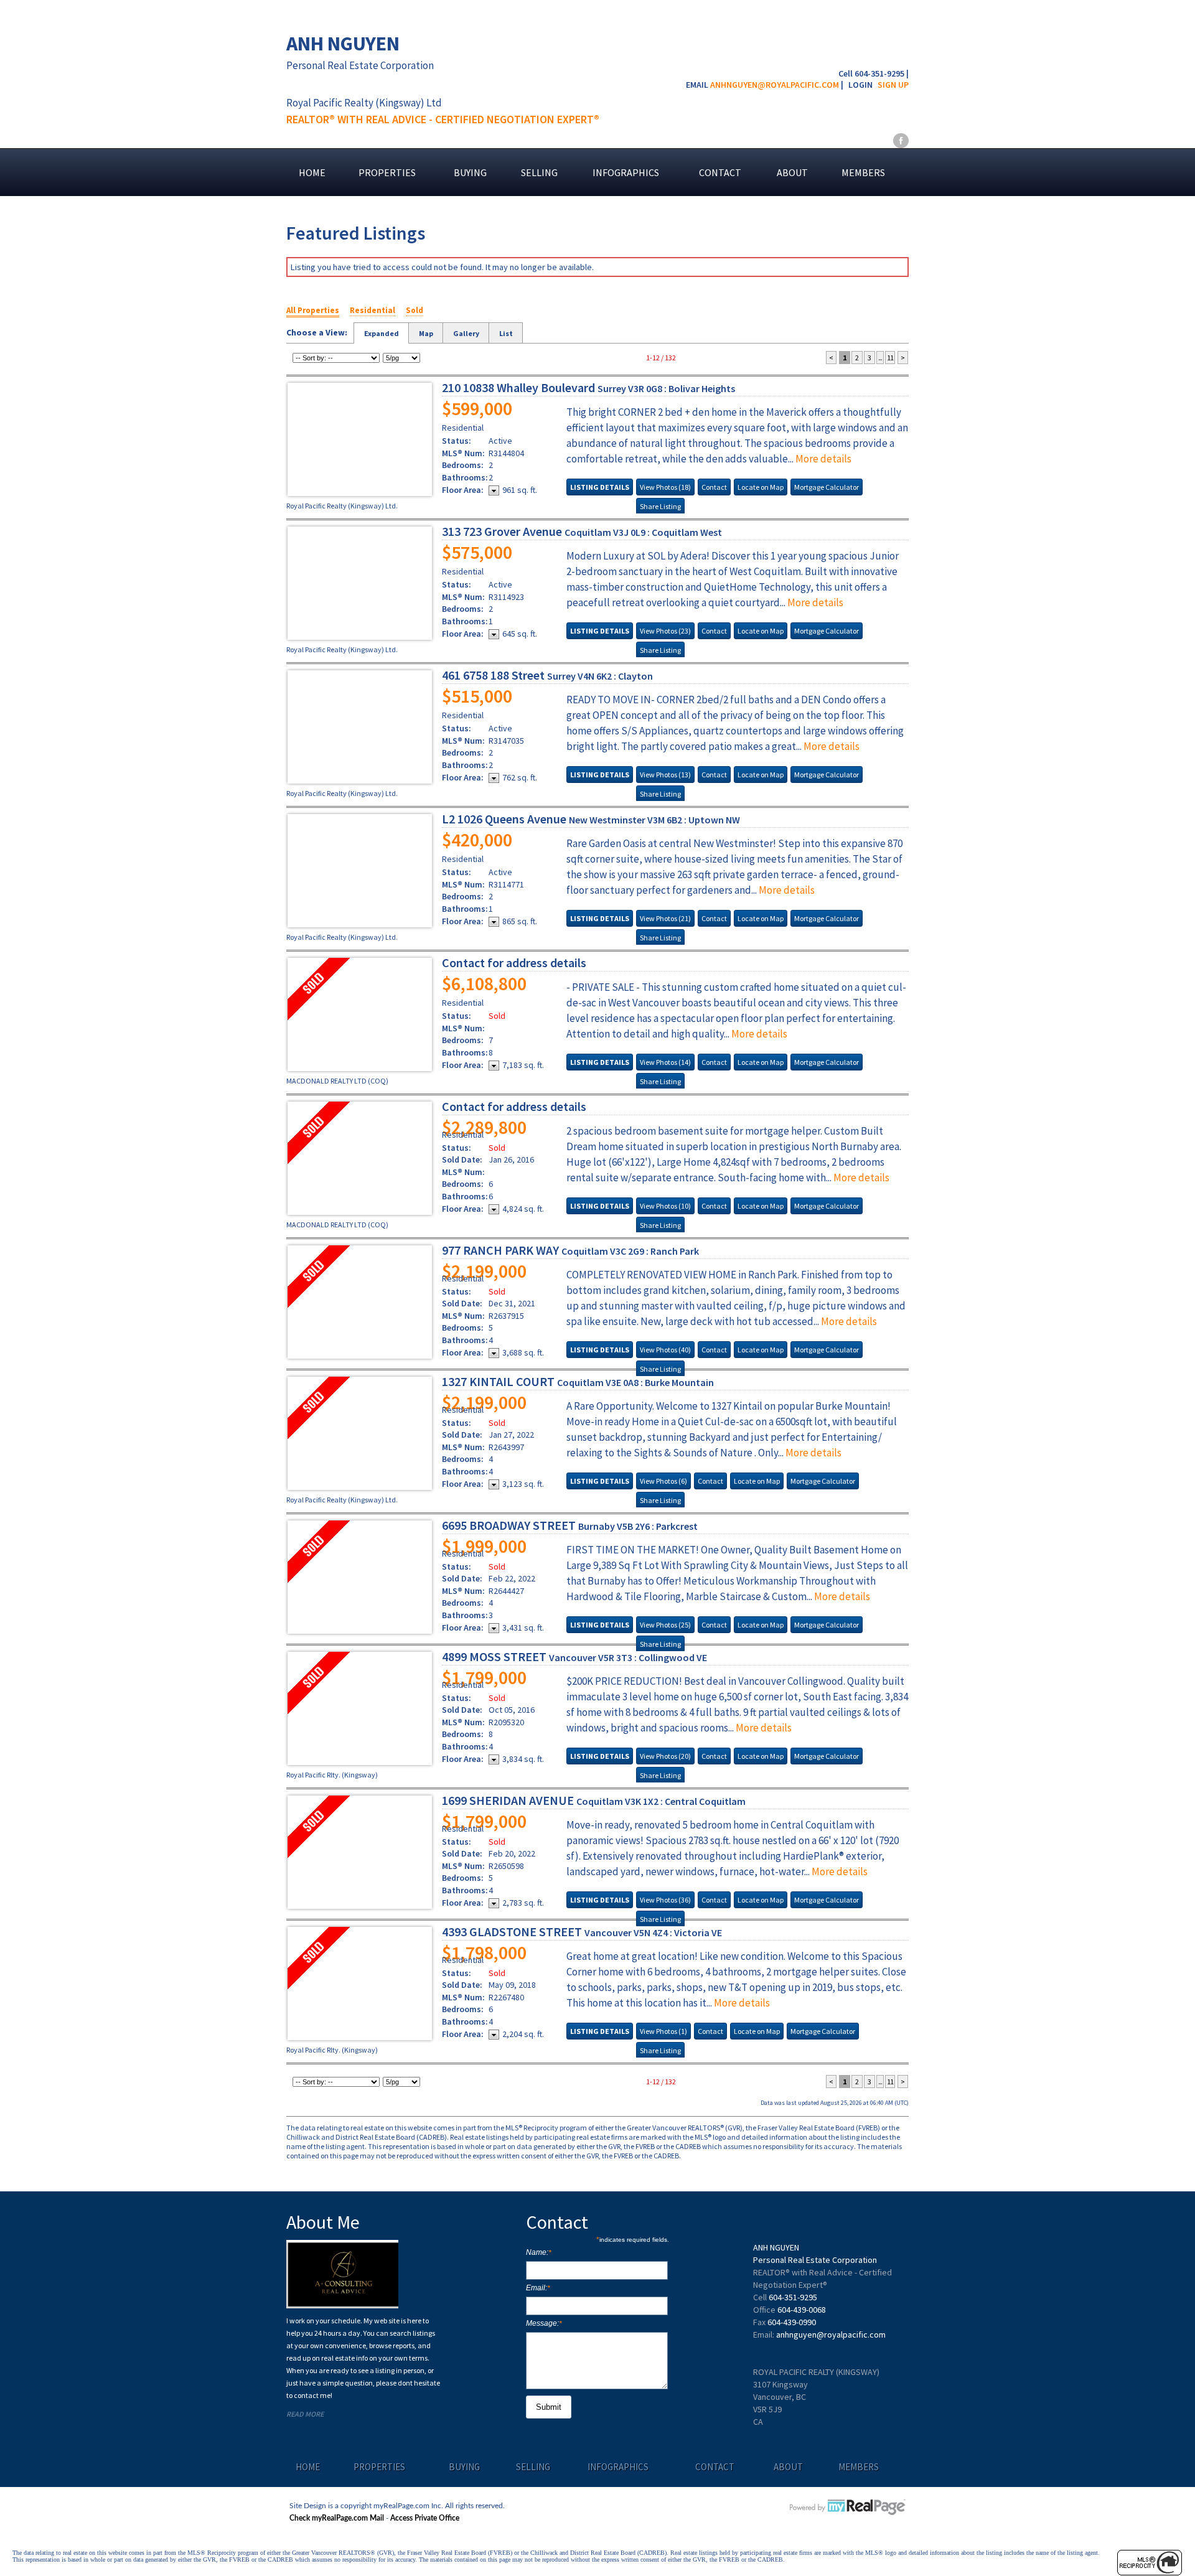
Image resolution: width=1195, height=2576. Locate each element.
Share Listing (660, 506)
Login (860, 85)
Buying (470, 172)
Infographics (626, 172)
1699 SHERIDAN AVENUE (594, 1800)
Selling (539, 172)
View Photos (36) (665, 1900)
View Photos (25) (665, 1625)
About (792, 172)
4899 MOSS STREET (574, 1656)
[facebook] (901, 140)
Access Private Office (425, 2518)
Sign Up (893, 85)
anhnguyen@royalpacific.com (775, 85)
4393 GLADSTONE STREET (582, 1932)
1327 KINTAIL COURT (578, 1381)
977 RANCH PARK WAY (570, 1250)
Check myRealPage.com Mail (337, 2518)
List (506, 333)
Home (312, 172)
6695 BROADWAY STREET (570, 1525)
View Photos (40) (665, 1350)
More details (823, 459)
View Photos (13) (665, 775)
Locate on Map (761, 487)
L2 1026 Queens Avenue (591, 819)
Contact (720, 172)
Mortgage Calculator (827, 487)
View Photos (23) (665, 631)
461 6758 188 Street (547, 675)
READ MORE (305, 2414)
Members (863, 172)
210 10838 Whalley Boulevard (588, 387)
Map (426, 333)
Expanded (382, 333)
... (880, 358)
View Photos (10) (665, 1206)
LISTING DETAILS (600, 487)
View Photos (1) (663, 2031)
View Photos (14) (665, 1062)
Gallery (466, 333)
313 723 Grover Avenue (582, 531)
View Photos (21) (665, 918)
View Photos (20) (665, 1756)
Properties (387, 172)
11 (890, 358)
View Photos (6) (663, 1481)
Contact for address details (514, 962)
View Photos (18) (665, 487)
